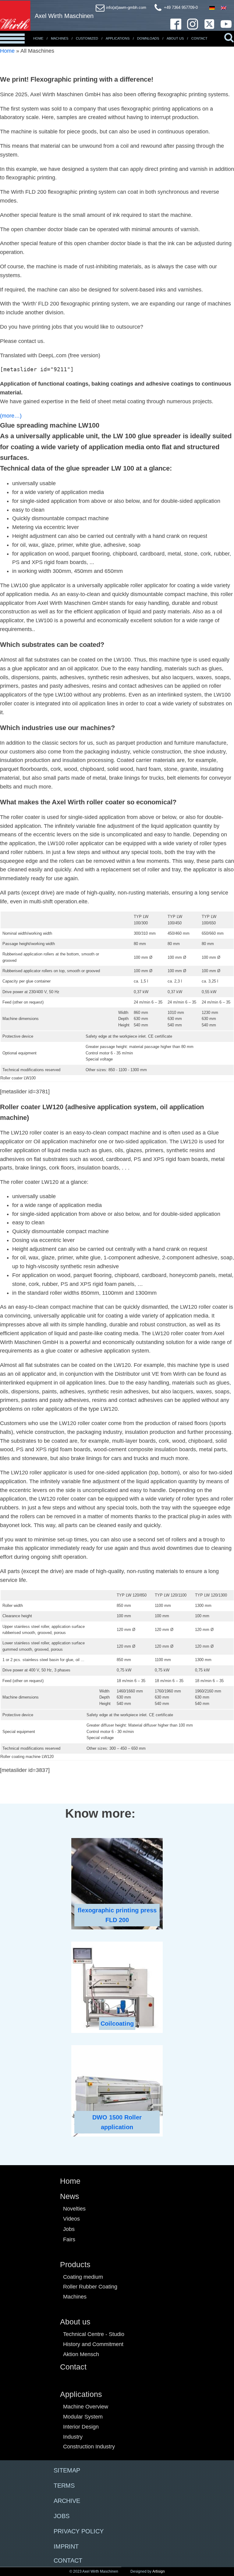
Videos (71, 2219)
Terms (64, 2486)
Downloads (148, 38)
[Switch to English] (224, 8)
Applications (118, 38)
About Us (175, 38)
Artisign (159, 2571)
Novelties (74, 2209)
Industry (73, 2437)
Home (38, 38)
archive (67, 2501)
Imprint (66, 2546)
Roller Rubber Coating (90, 2287)
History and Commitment (93, 2344)
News (70, 2196)
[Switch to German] (212, 8)
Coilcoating (117, 2024)
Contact (199, 38)
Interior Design (81, 2427)
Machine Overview (86, 2407)
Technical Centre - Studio (94, 2334)
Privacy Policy (79, 2531)
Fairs (69, 2239)
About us (75, 2322)
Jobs (69, 2229)
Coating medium (83, 2277)
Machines (60, 38)
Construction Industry (89, 2447)
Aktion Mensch (81, 2354)
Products (75, 2264)
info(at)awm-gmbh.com (126, 7)
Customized (87, 38)
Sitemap (67, 2470)
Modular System (83, 2417)
